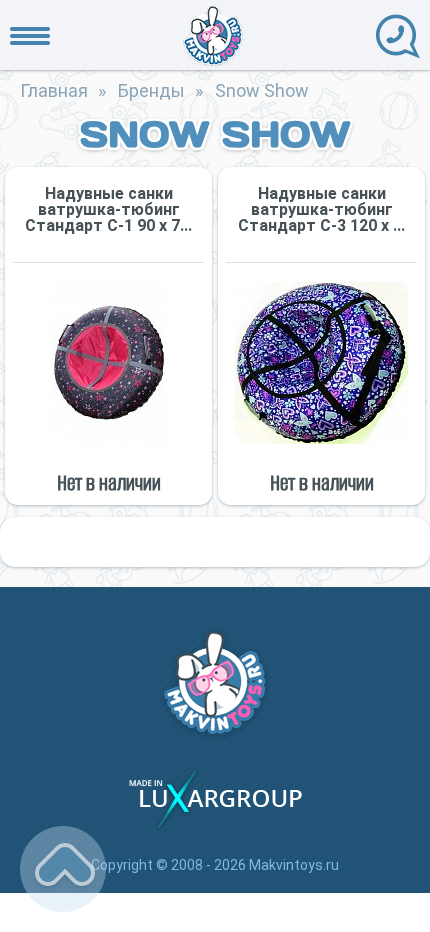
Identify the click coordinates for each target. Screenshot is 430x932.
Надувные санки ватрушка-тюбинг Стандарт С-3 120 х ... (321, 210)
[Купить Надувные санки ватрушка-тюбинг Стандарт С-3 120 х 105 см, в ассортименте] (321, 362)
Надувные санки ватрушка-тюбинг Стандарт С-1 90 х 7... (108, 210)
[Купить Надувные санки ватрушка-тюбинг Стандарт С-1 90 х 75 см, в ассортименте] (108, 362)
